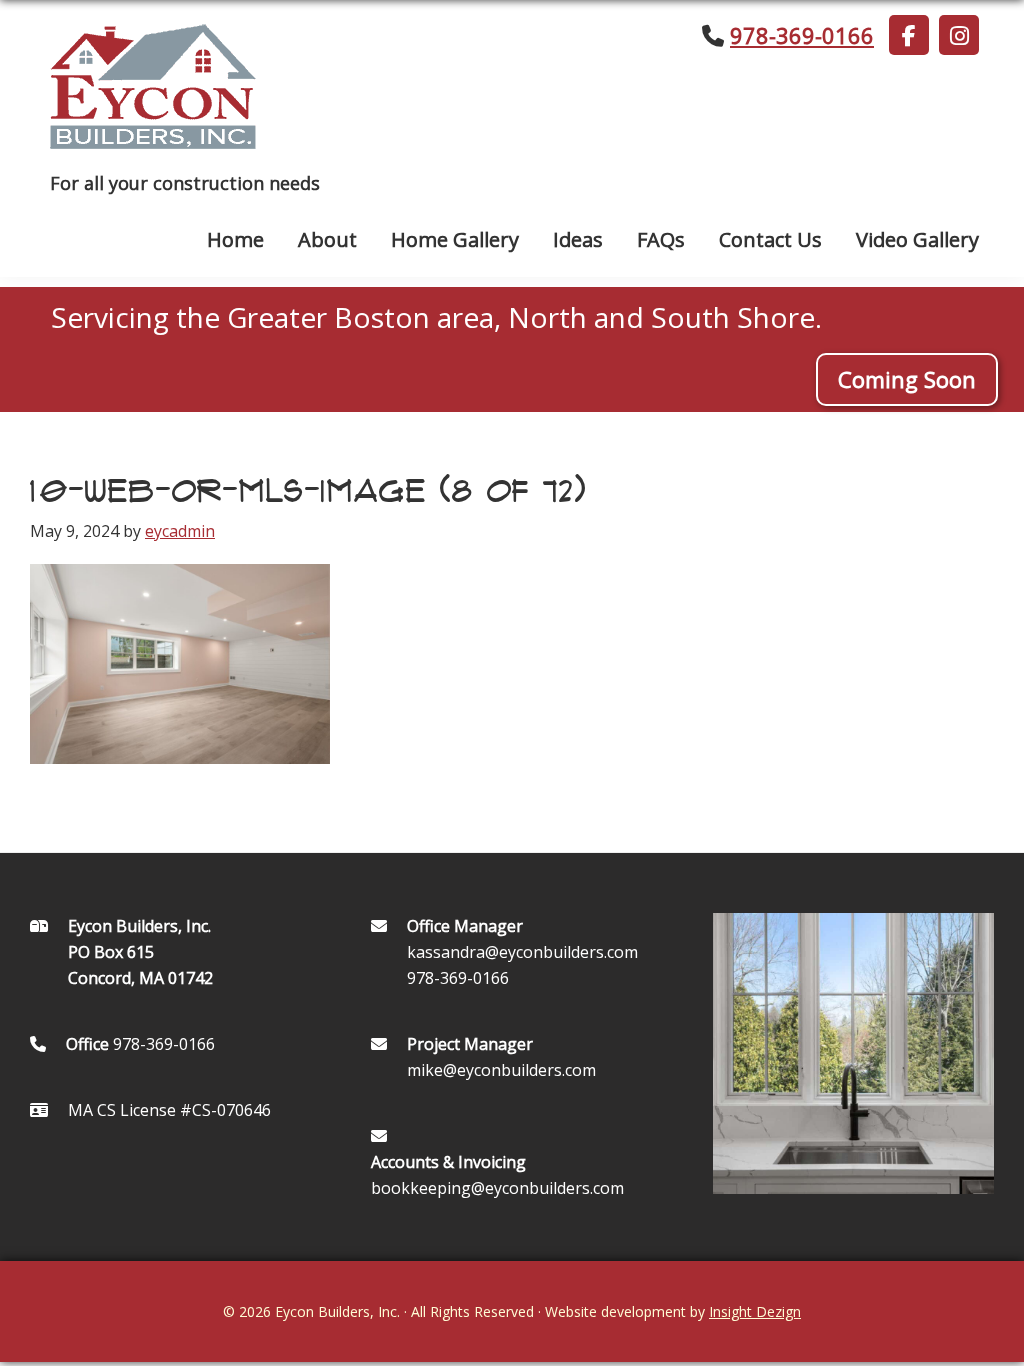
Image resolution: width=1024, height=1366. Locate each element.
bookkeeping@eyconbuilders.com (497, 1188)
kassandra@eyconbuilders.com (522, 952)
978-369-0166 (802, 35)
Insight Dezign (755, 1311)
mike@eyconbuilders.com (501, 1070)
